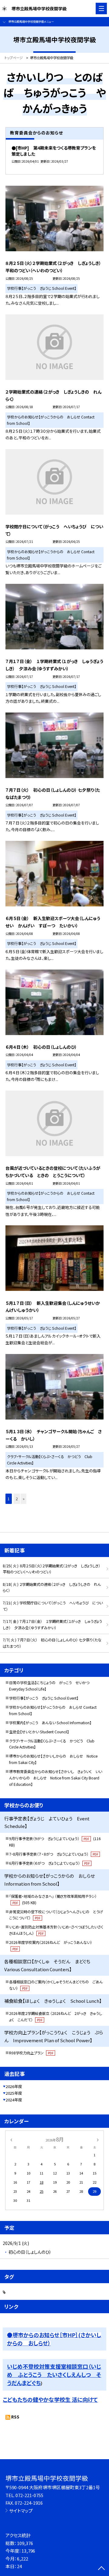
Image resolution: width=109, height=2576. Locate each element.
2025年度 (14, 2093)
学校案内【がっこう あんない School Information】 (50, 1723)
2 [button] (17, 1499)
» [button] (24, 1499)
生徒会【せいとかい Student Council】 (39, 1732)
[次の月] (98, 2139)
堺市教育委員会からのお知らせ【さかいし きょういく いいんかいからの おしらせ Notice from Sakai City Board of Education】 (56, 1778)
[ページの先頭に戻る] (101, 2569)
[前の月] (11, 2139)
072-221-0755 (29, 2495)
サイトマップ (21, 2511)
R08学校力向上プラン (31, 2053)
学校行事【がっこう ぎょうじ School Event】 (44, 1698)
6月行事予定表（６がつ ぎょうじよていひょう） (49, 1863)
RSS (15, 2417)
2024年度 (14, 2100)
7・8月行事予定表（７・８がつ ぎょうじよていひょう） (54, 1854)
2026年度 (14, 2086)
